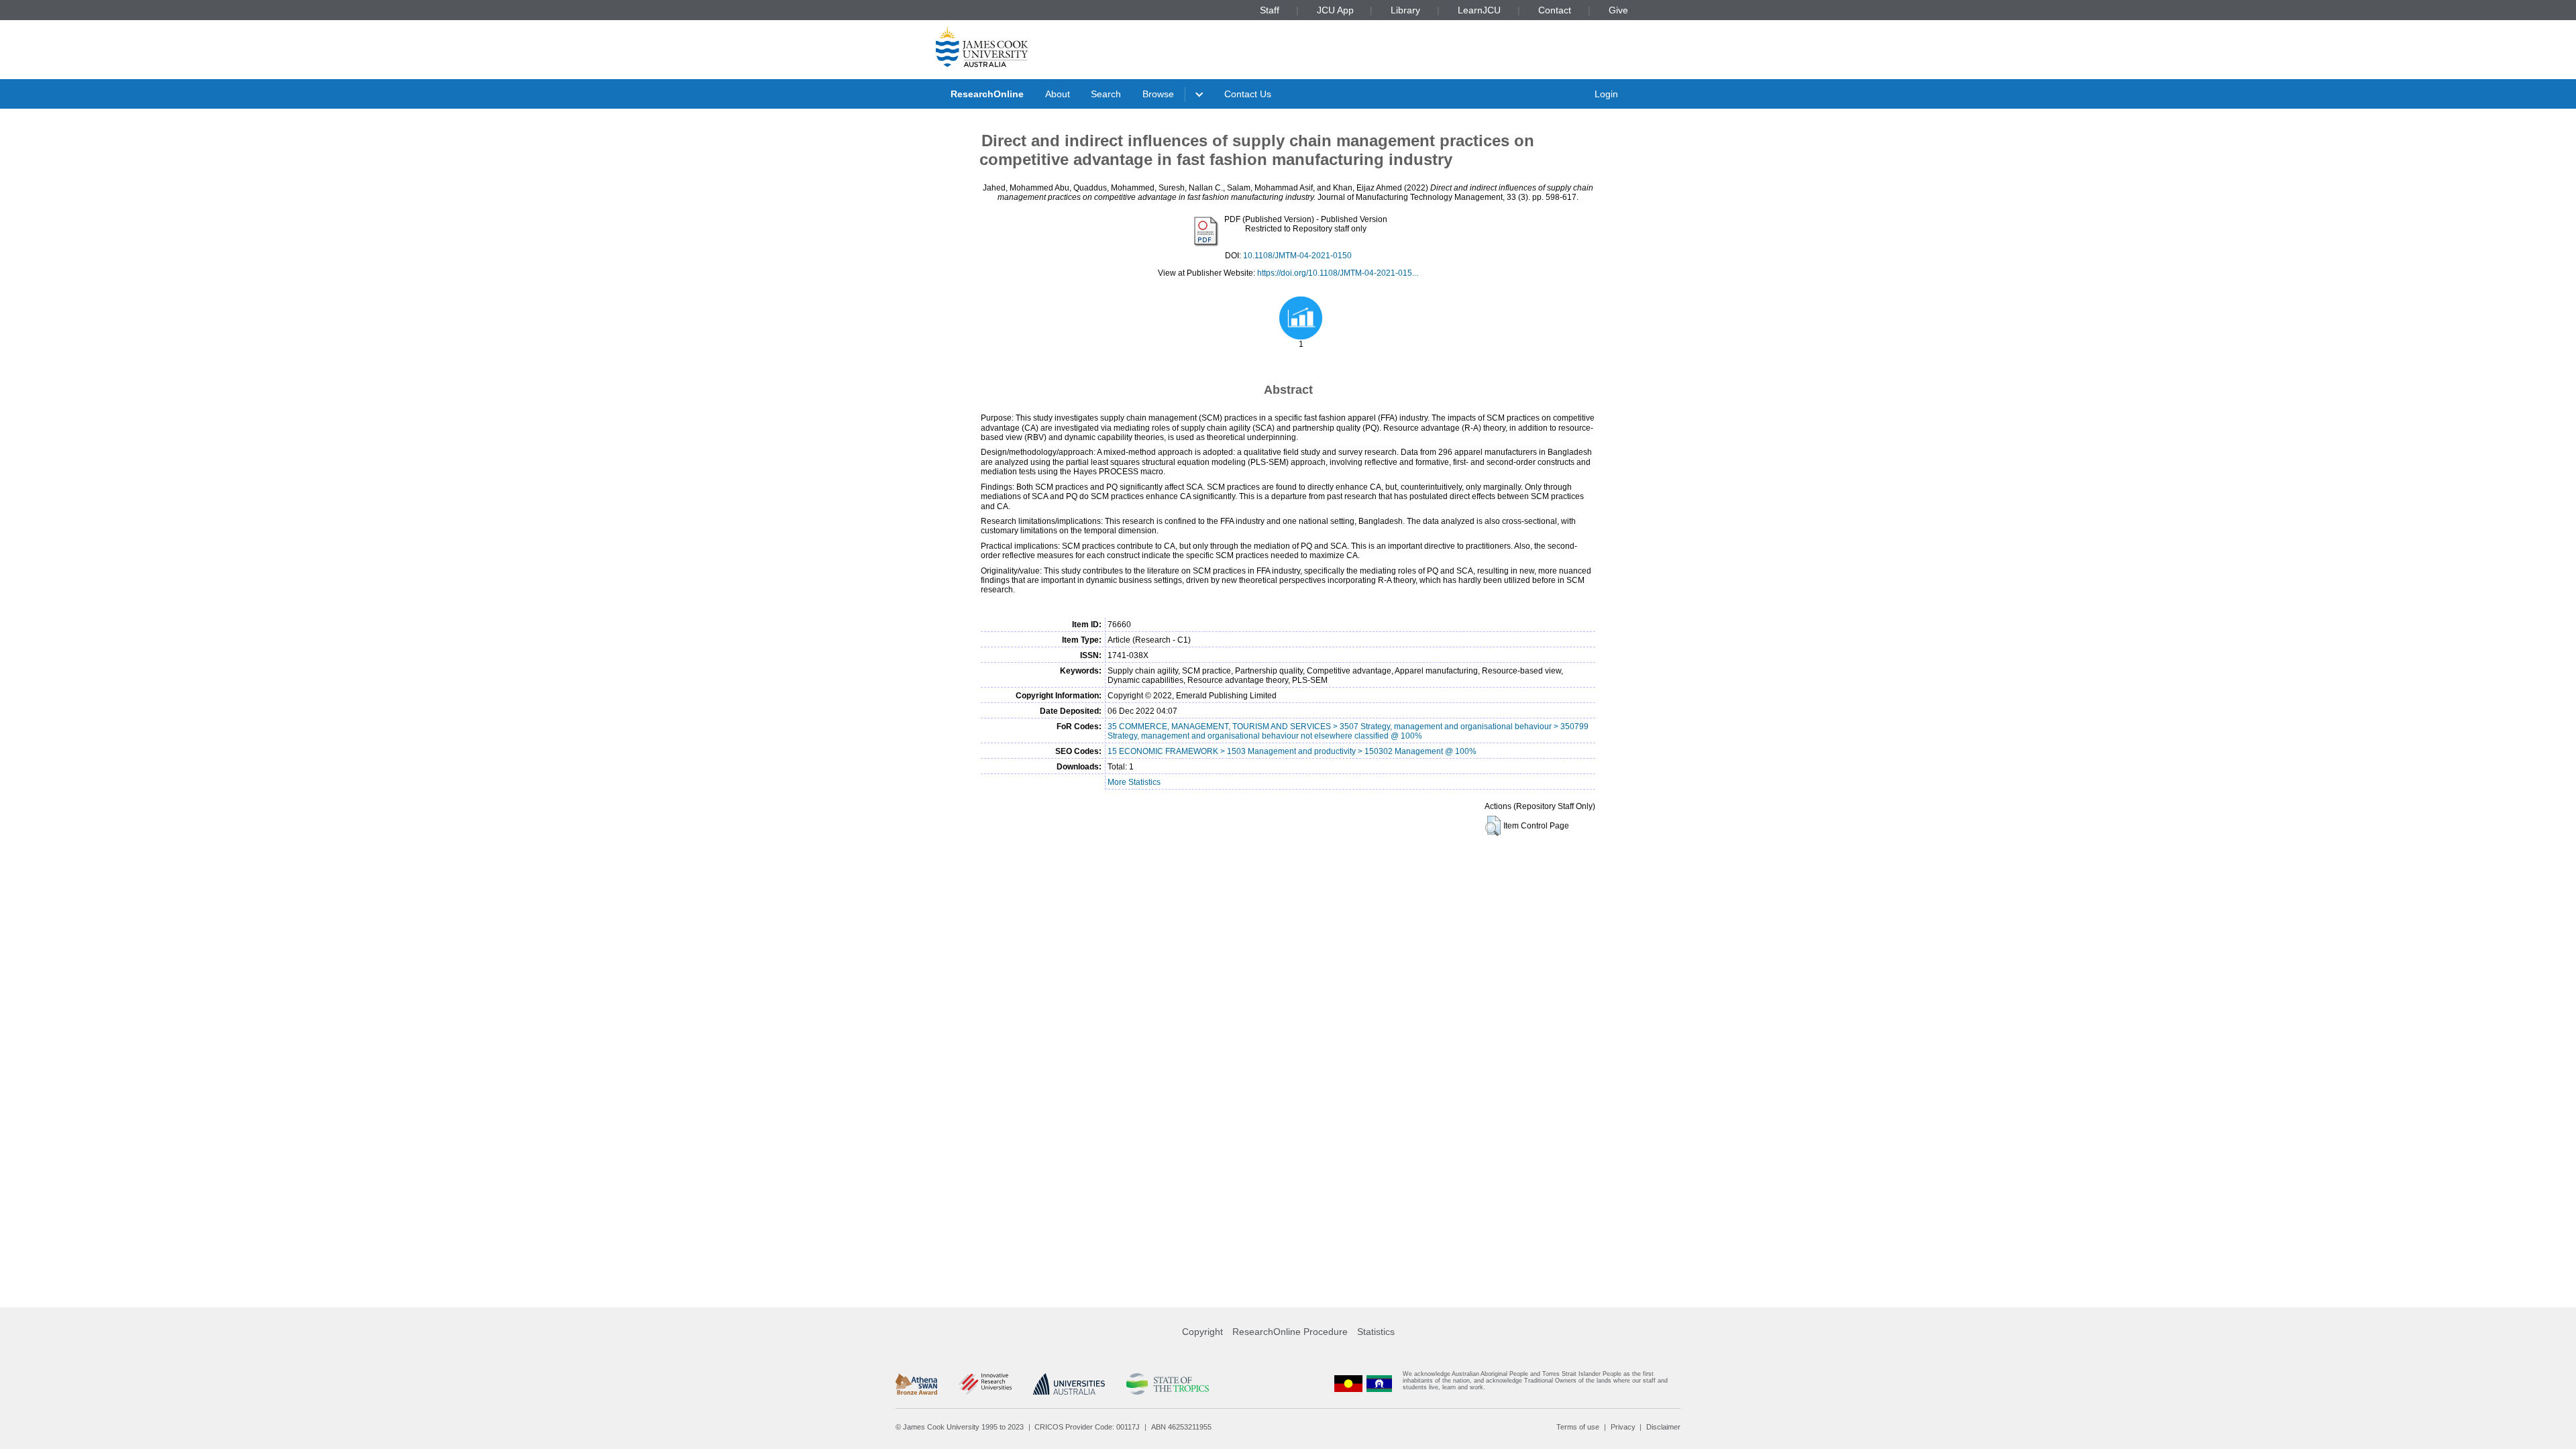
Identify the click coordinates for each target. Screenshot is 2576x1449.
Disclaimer (1663, 1427)
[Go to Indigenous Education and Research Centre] (1348, 1384)
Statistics (1376, 1332)
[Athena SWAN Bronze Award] (916, 1384)
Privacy (1623, 1427)
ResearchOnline (987, 94)
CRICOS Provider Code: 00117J (1087, 1427)
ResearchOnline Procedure (1290, 1332)
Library (1405, 10)
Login (1606, 94)
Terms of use (1578, 1427)
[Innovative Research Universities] (985, 1384)
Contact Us (1248, 94)
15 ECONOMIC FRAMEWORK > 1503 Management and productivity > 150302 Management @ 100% (1292, 751)
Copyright (1202, 1332)
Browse (1158, 94)
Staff (1270, 10)
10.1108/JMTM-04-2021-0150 (1297, 256)
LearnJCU (1479, 10)
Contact (1555, 10)
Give (1618, 10)
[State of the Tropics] (1167, 1384)
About (1058, 94)
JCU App (1335, 10)
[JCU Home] (982, 46)
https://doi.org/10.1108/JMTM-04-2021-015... (1338, 273)
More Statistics (1134, 782)
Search (1106, 94)
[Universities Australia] (1069, 1384)
